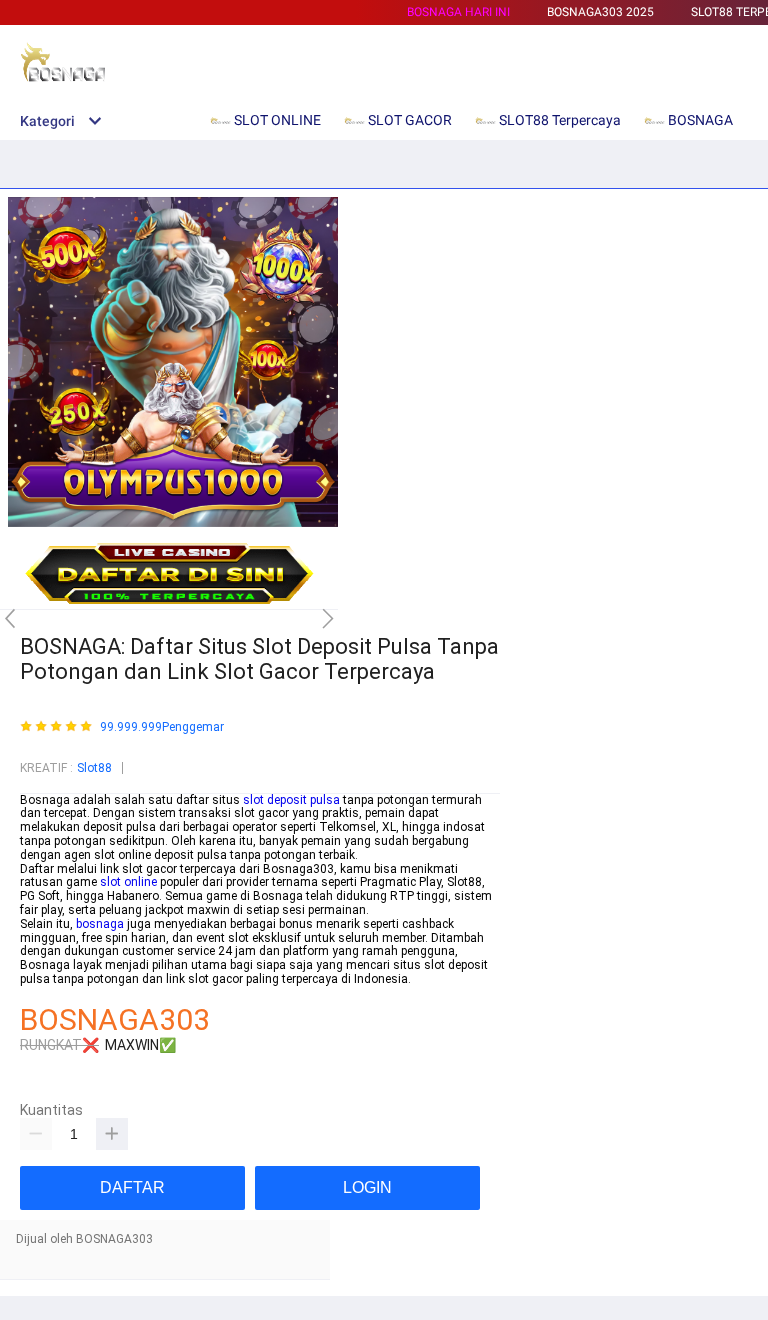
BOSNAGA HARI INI (458, 12)
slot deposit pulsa (291, 800)
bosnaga (100, 924)
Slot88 (94, 768)
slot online (128, 882)
